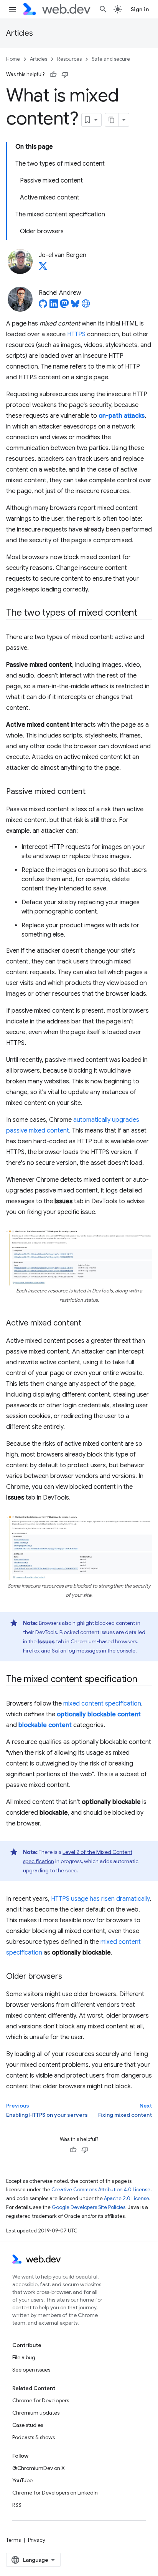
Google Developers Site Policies (89, 2207)
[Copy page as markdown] (112, 120)
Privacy (37, 2540)
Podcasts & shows (34, 2437)
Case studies (28, 2425)
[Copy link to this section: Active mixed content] (88, 1324)
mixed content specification (102, 1704)
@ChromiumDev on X (39, 2468)
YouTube (22, 2480)
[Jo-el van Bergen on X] (43, 268)
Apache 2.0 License (127, 2198)
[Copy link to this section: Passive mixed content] (92, 792)
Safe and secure (111, 59)
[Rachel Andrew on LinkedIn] (54, 306)
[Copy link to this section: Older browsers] (69, 1977)
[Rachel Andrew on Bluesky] (75, 306)
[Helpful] (53, 75)
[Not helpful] (65, 75)
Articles (20, 33)
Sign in (140, 9)
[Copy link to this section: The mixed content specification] (144, 1680)
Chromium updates (36, 2413)
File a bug (24, 2357)
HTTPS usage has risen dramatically (100, 1899)
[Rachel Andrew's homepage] (86, 306)
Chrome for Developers (41, 2400)
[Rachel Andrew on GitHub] (43, 306)
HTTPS (76, 334)
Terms (13, 2540)
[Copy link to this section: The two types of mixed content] (144, 613)
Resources (69, 59)
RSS (17, 2505)
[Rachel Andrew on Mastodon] (64, 306)
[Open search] (103, 9)
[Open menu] (12, 9)
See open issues (31, 2370)
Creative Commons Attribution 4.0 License (101, 2190)
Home (13, 59)
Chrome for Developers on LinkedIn (55, 2493)
